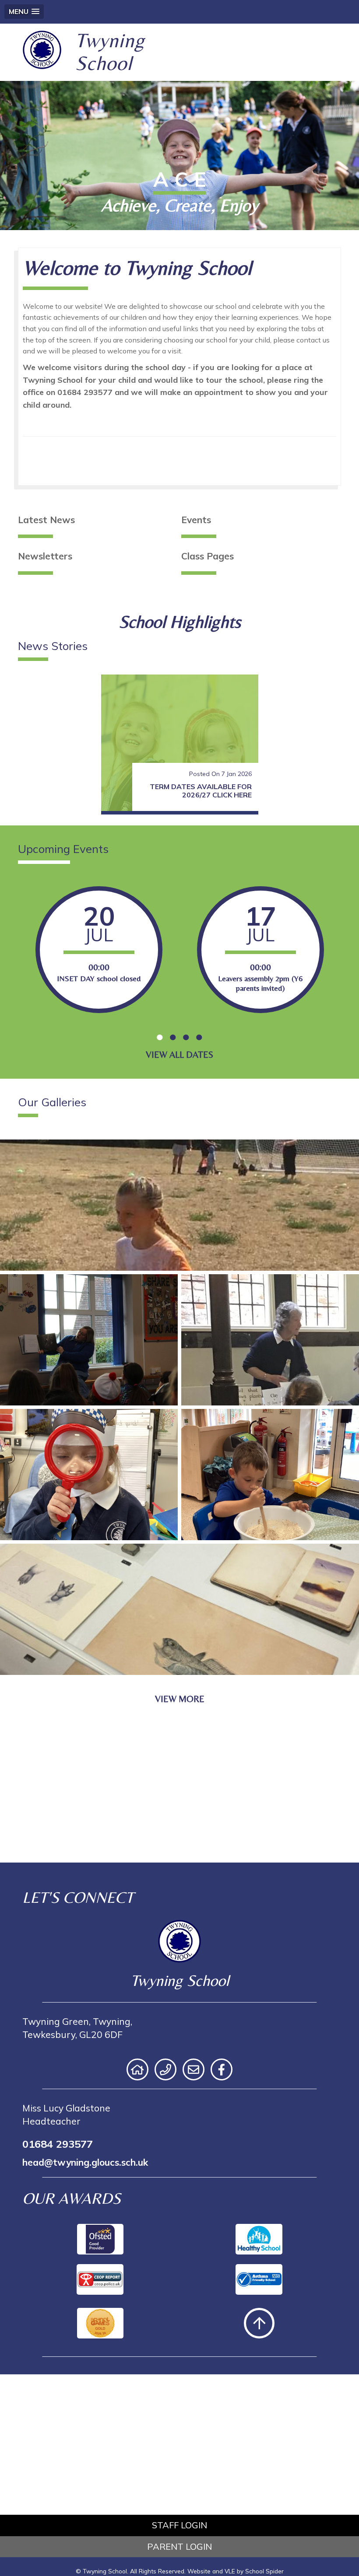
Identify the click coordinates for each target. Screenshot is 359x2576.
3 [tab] (186, 1037)
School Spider (264, 2571)
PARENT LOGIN (179, 2546)
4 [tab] (199, 1037)
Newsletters (45, 556)
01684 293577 (58, 2144)
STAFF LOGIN (179, 2525)
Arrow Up (259, 2323)
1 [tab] (160, 1037)
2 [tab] (173, 1037)
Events (196, 520)
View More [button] (180, 1699)
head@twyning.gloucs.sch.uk (85, 2162)
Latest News (46, 520)
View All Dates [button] (179, 1055)
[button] (24, 12)
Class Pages (208, 556)
